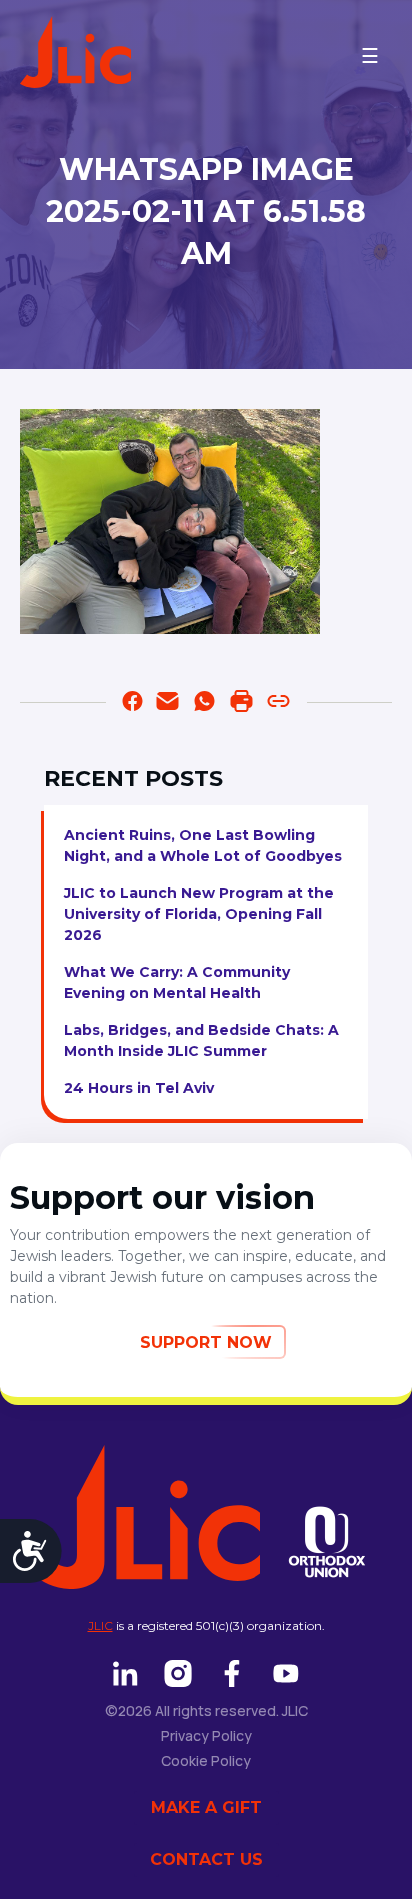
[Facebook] (132, 704)
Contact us (206, 1859)
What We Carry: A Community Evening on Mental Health (177, 982)
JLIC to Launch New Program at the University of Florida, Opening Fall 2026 (199, 914)
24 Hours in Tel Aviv (139, 1088)
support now (206, 1342)
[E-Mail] (167, 704)
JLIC (100, 1625)
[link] (204, 704)
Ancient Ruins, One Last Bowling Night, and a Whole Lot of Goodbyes (203, 845)
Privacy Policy (206, 1735)
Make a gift (206, 1807)
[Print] (241, 704)
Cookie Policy (206, 1760)
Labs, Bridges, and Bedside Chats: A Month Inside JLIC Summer (201, 1040)
